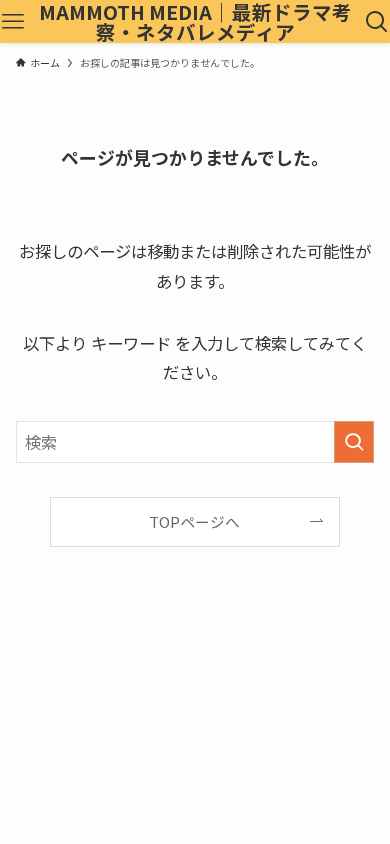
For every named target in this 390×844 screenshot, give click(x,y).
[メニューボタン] (13, 21)
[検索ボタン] (376, 21)
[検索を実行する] (354, 442)
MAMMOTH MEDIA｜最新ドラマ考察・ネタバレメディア (195, 21)
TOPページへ (194, 521)
